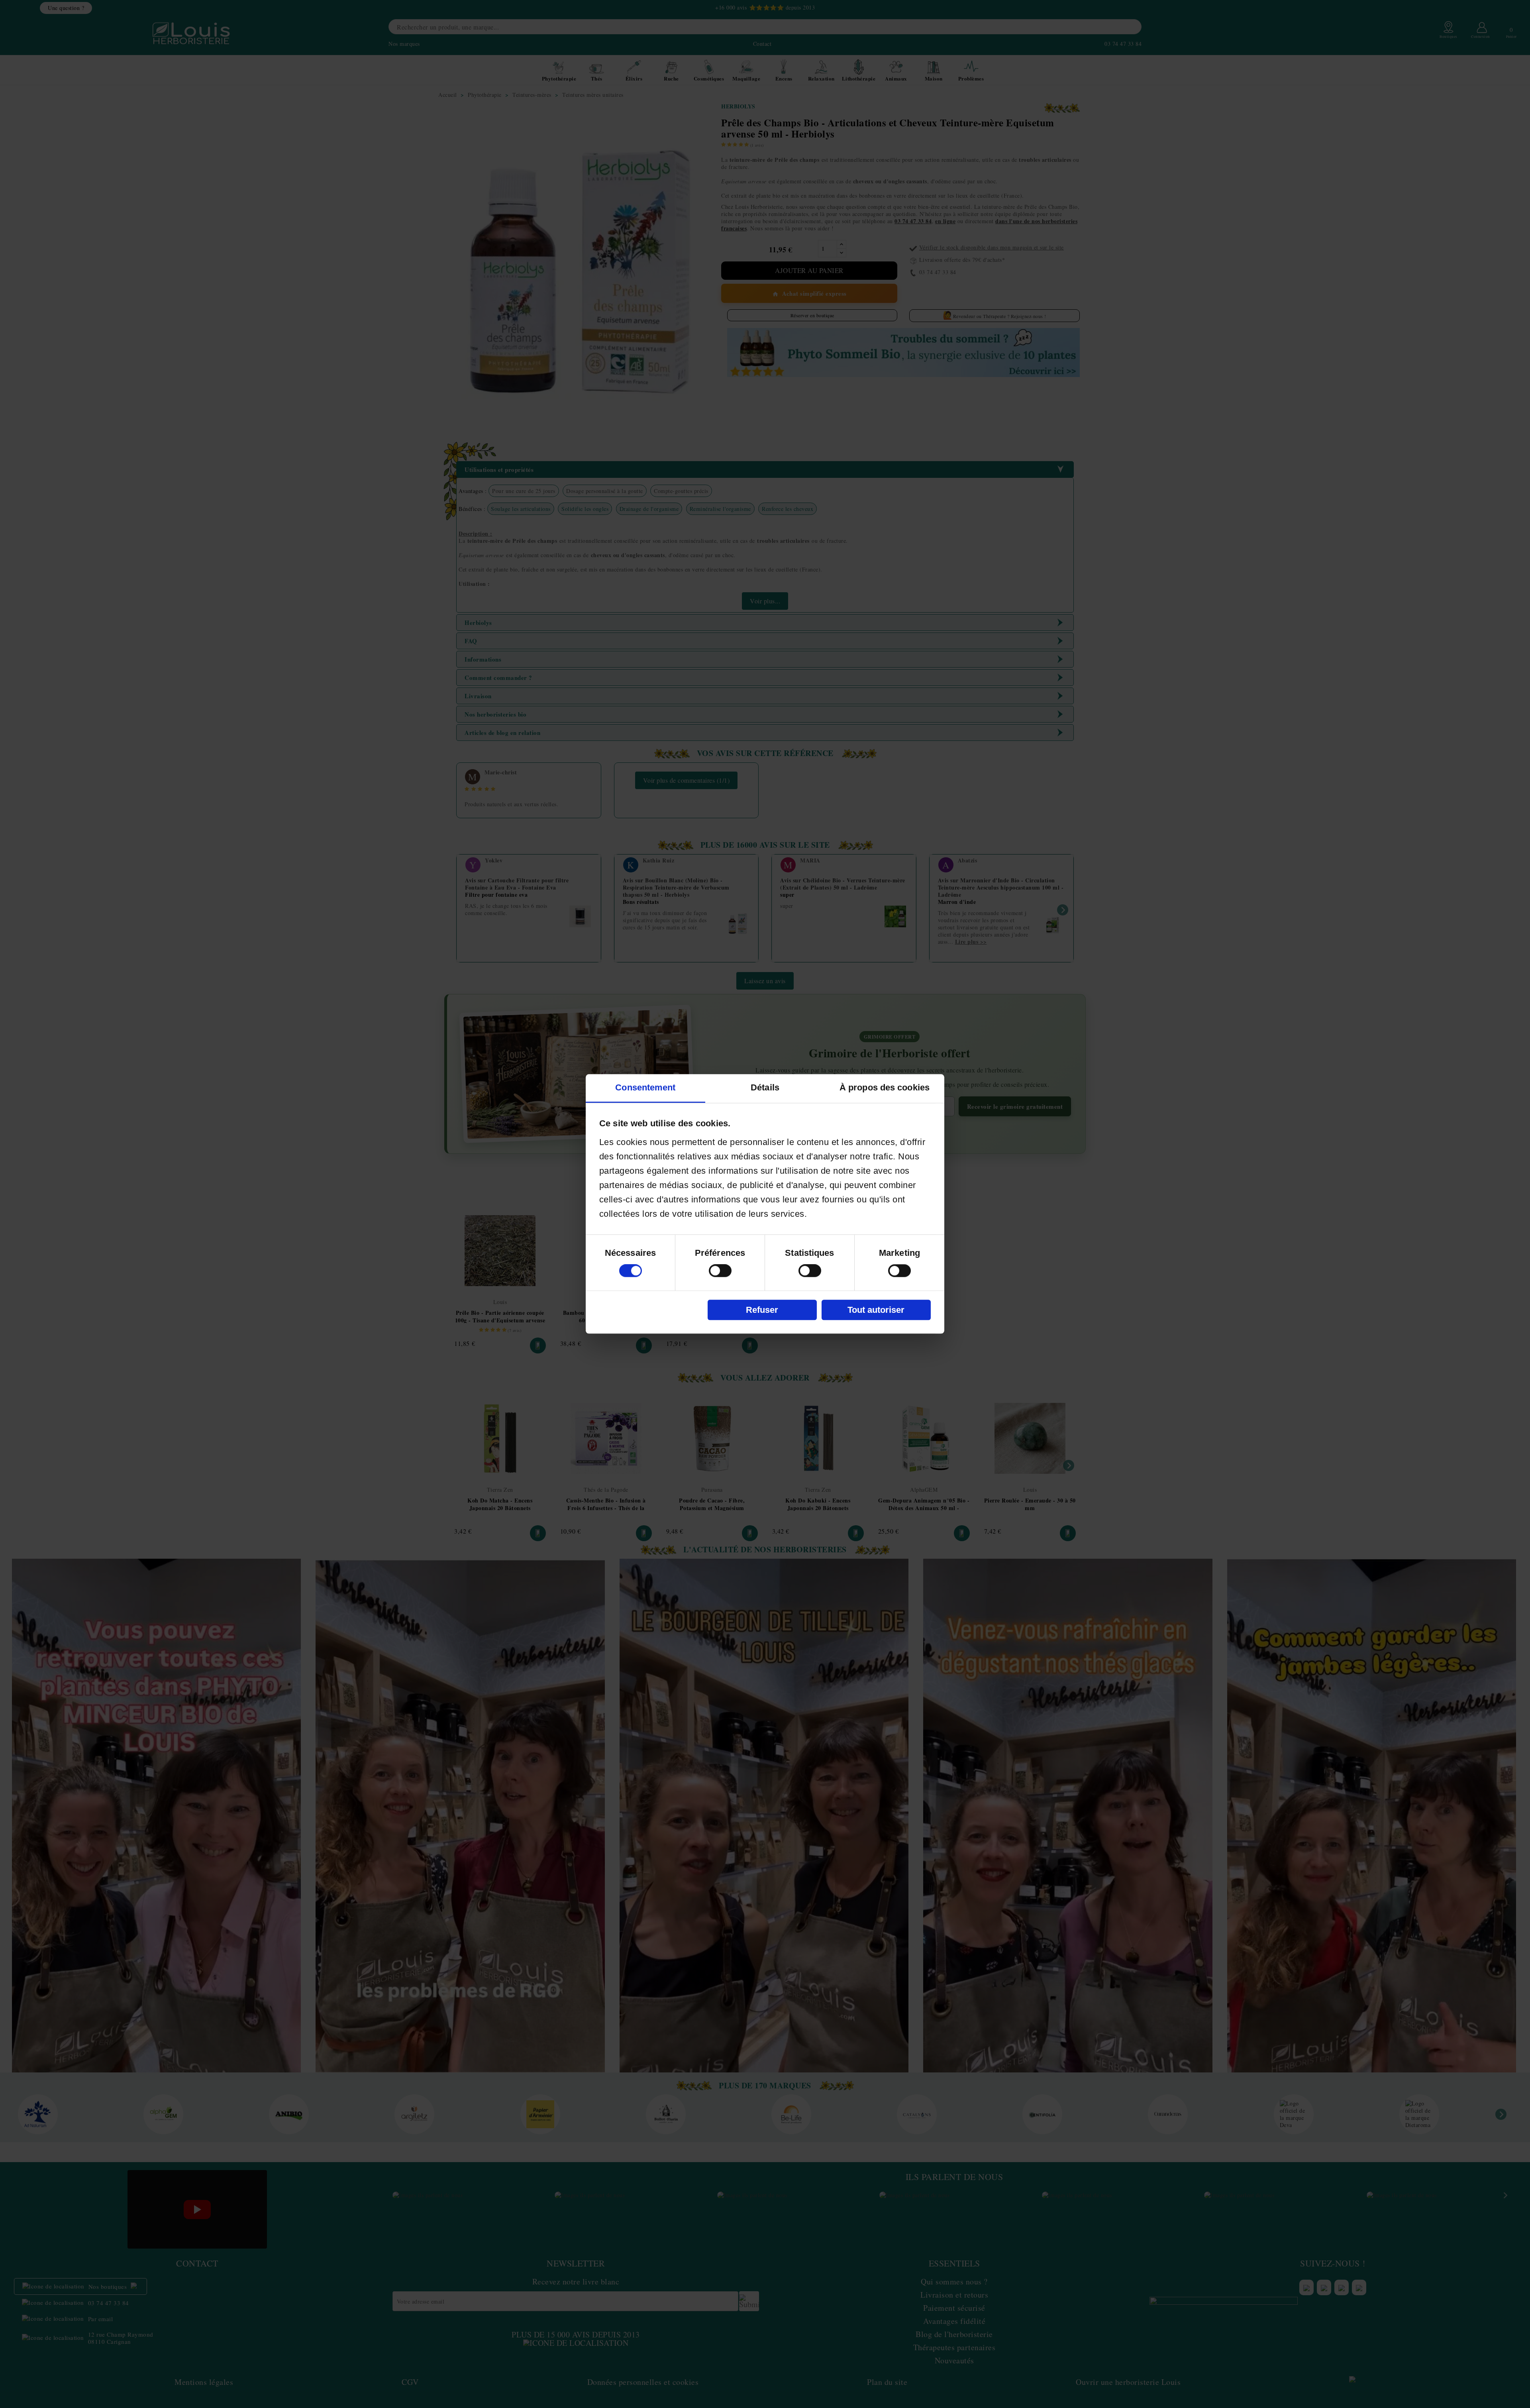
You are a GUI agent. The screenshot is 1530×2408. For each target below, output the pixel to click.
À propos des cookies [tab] (885, 1088)
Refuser (762, 1310)
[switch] (720, 1271)
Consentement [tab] (645, 1088)
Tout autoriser (876, 1310)
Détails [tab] (765, 1088)
